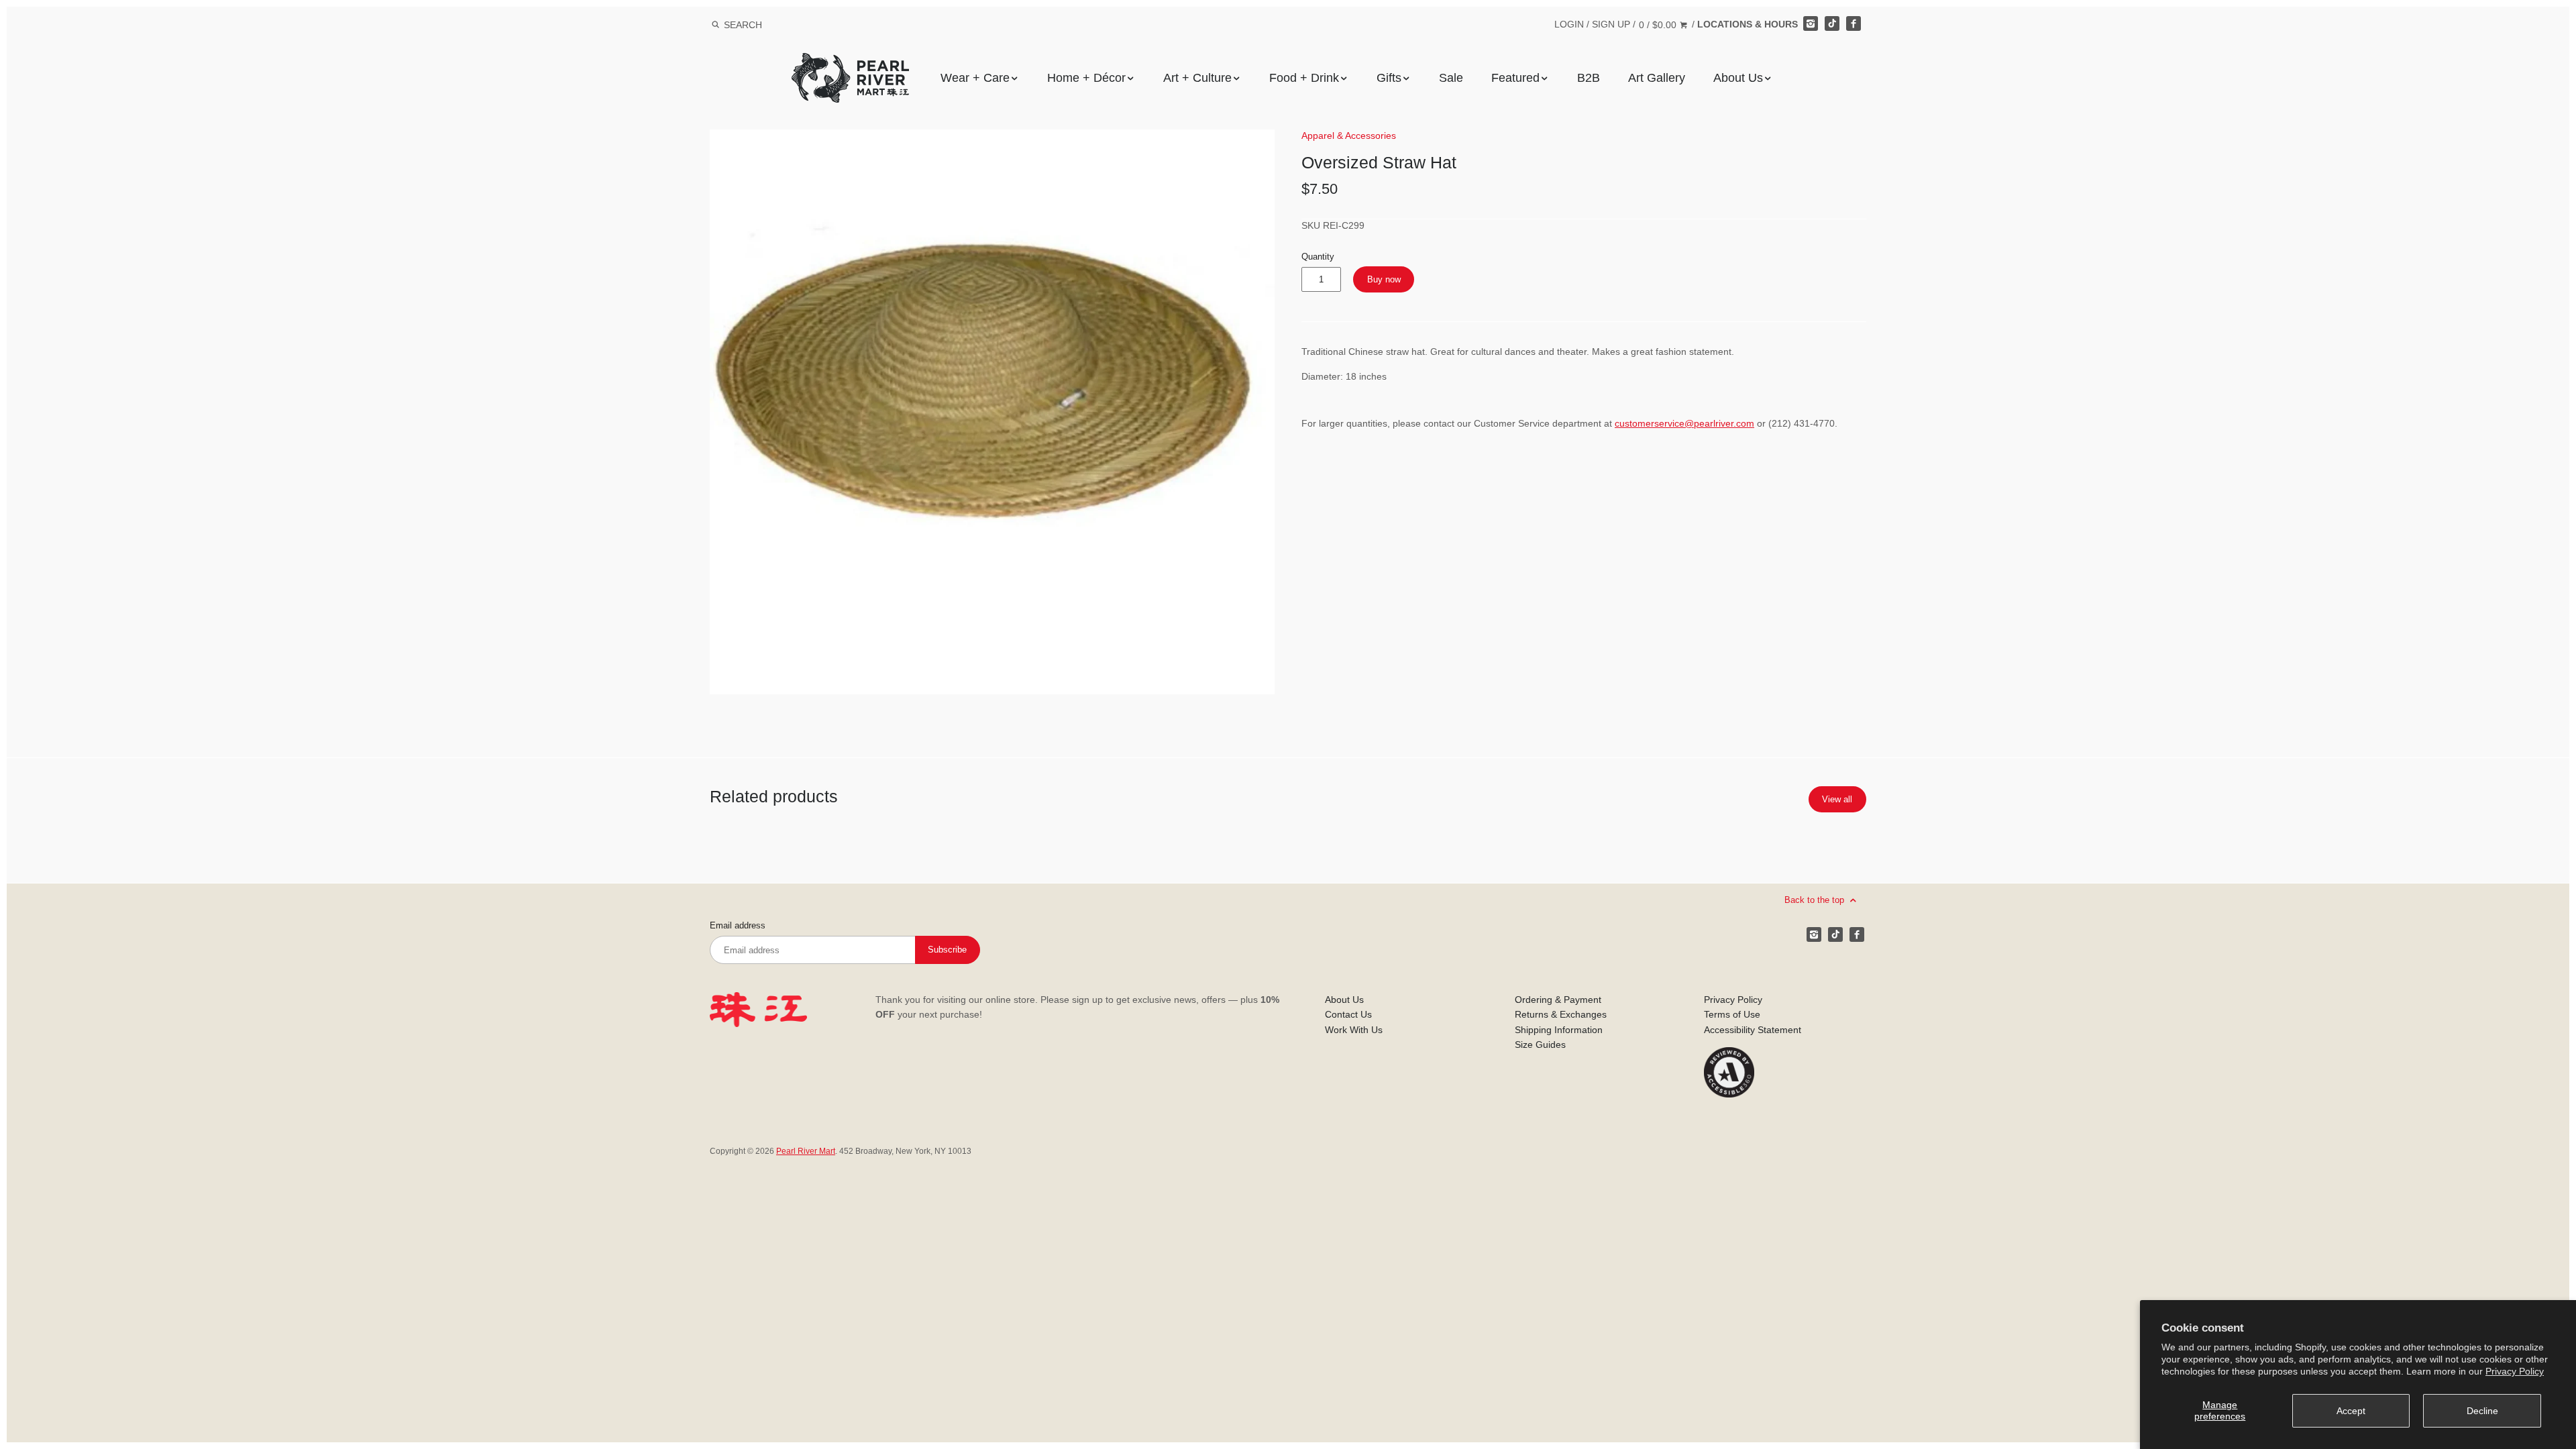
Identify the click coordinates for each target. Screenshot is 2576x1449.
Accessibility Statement (1753, 1030)
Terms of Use (1732, 1014)
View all (1837, 799)
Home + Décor (1086, 78)
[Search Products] (715, 25)
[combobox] (761, 24)
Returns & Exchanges (1561, 1014)
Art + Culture (1197, 78)
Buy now (1384, 279)
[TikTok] (1832, 23)
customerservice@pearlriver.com (1684, 423)
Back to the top (1816, 900)
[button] (992, 412)
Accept (2351, 1411)
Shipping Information (1559, 1030)
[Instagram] (1811, 23)
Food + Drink (1304, 78)
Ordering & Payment (1558, 1000)
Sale (1451, 78)
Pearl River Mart (806, 1151)
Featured (1515, 78)
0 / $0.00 (1659, 25)
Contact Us (1348, 1014)
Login (1569, 24)
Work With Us (1354, 1030)
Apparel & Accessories (1349, 136)
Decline (2482, 1411)
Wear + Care (975, 78)
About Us (1738, 78)
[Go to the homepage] (850, 63)
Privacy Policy (2515, 1371)
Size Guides (1540, 1044)
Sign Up (1611, 24)
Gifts (1389, 78)
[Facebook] (1854, 23)
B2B (1589, 78)
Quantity (1318, 257)
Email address (738, 926)
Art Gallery (1657, 78)
